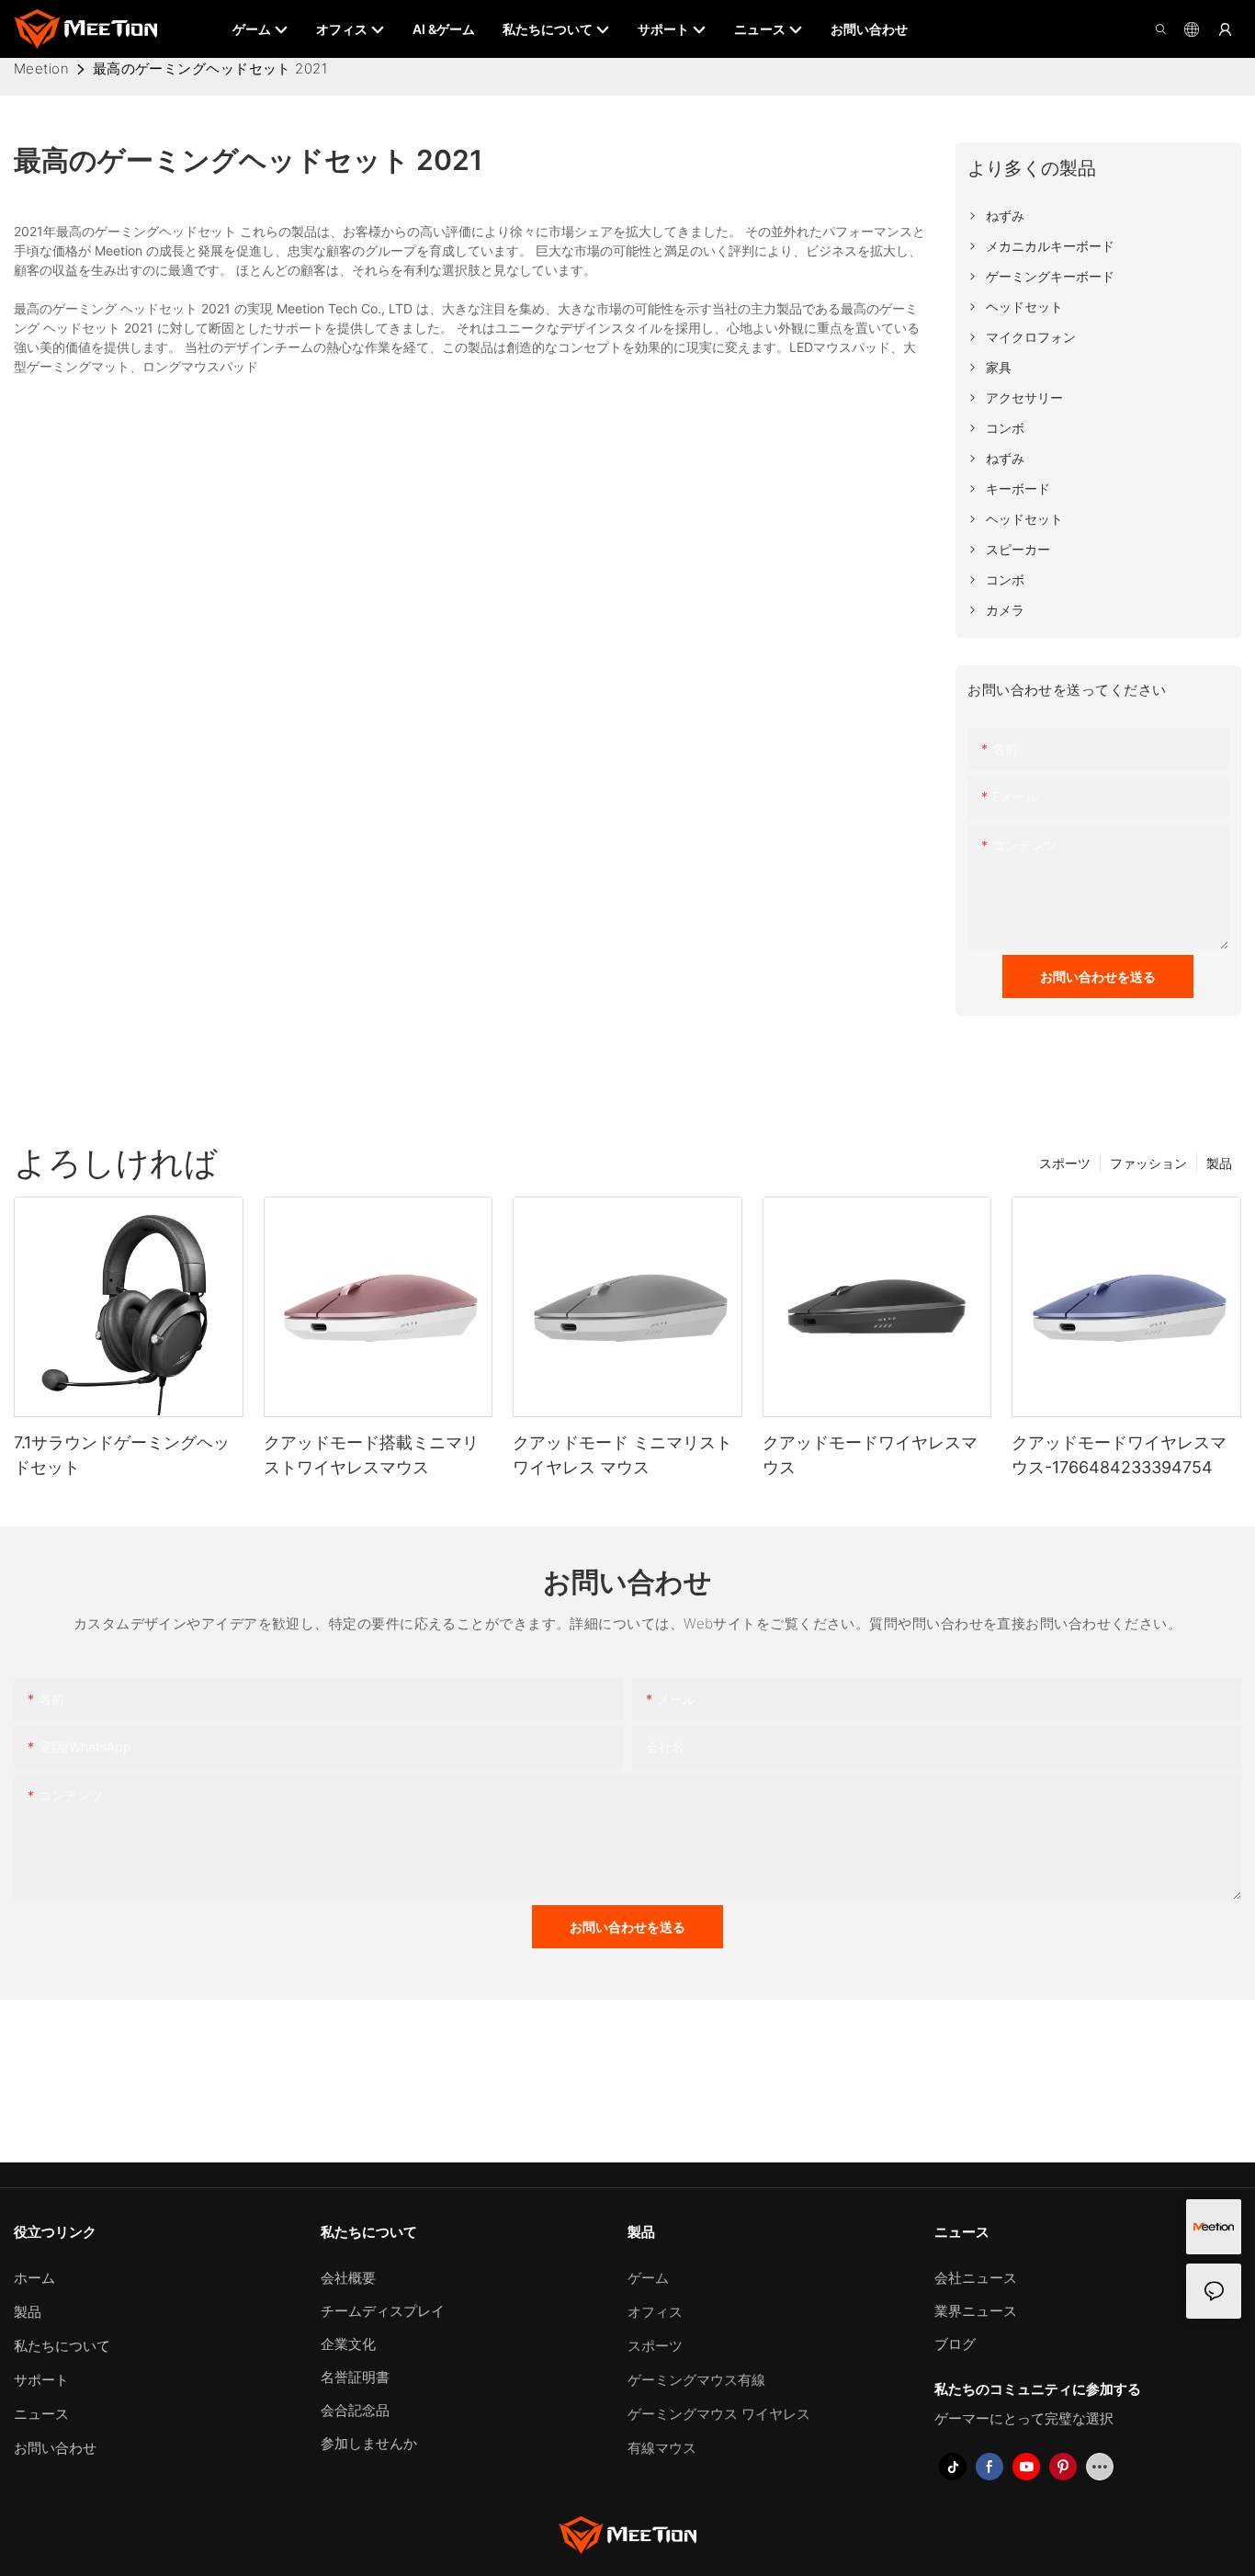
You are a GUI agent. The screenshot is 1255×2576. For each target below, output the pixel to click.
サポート (41, 2380)
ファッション (1148, 1163)
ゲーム (648, 2278)
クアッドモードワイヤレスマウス (870, 1455)
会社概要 (348, 2278)
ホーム (34, 2278)
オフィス (655, 2312)
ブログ (955, 2344)
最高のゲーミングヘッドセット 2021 (210, 68)
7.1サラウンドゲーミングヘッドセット (122, 1455)
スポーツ (1065, 1163)
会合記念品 (355, 2410)
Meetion (41, 68)
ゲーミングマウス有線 (696, 2380)
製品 (1219, 1163)
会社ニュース (976, 2278)
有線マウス (662, 2448)
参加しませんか (369, 2443)
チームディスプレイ (383, 2311)
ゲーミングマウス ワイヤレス (719, 2414)
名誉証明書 (355, 2377)
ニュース (41, 2414)
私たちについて (62, 2346)
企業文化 (348, 2344)
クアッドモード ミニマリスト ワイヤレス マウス (622, 1455)
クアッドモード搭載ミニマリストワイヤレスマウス (371, 1455)
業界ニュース (976, 2311)
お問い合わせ (55, 2448)
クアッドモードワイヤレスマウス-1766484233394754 (1119, 1455)
